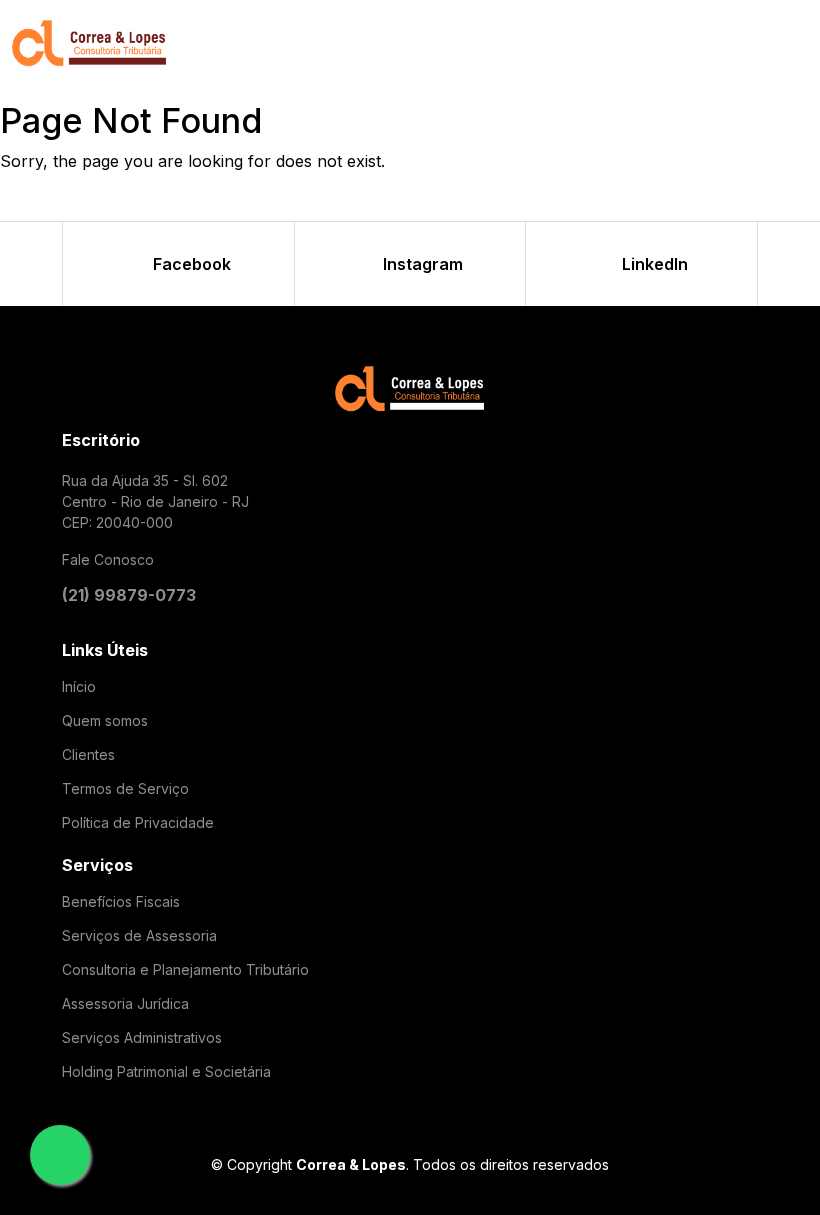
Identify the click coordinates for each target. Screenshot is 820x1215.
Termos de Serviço (125, 789)
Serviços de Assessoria (139, 936)
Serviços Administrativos (142, 1038)
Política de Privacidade (138, 823)
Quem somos (105, 721)
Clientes (88, 755)
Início (79, 687)
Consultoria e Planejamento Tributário (185, 970)
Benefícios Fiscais (121, 902)
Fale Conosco (108, 559)
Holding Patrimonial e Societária (166, 1072)
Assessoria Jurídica (125, 1004)
